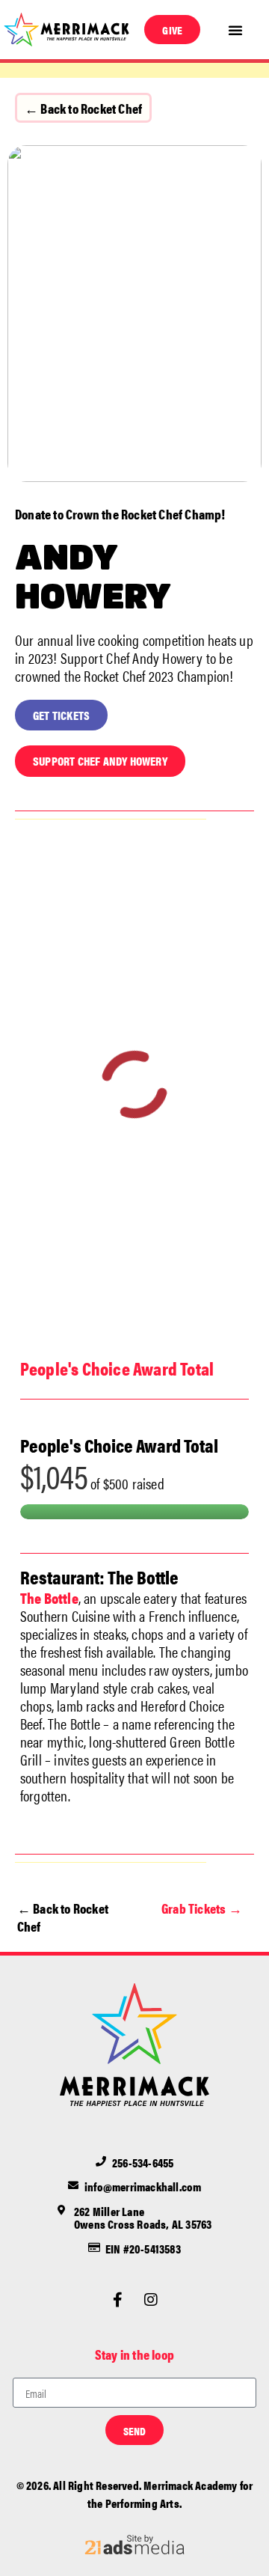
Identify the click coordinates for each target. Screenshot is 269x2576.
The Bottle (49, 1597)
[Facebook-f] (117, 2300)
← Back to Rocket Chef (83, 108)
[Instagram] (152, 2300)
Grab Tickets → (202, 1908)
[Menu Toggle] (235, 30)
